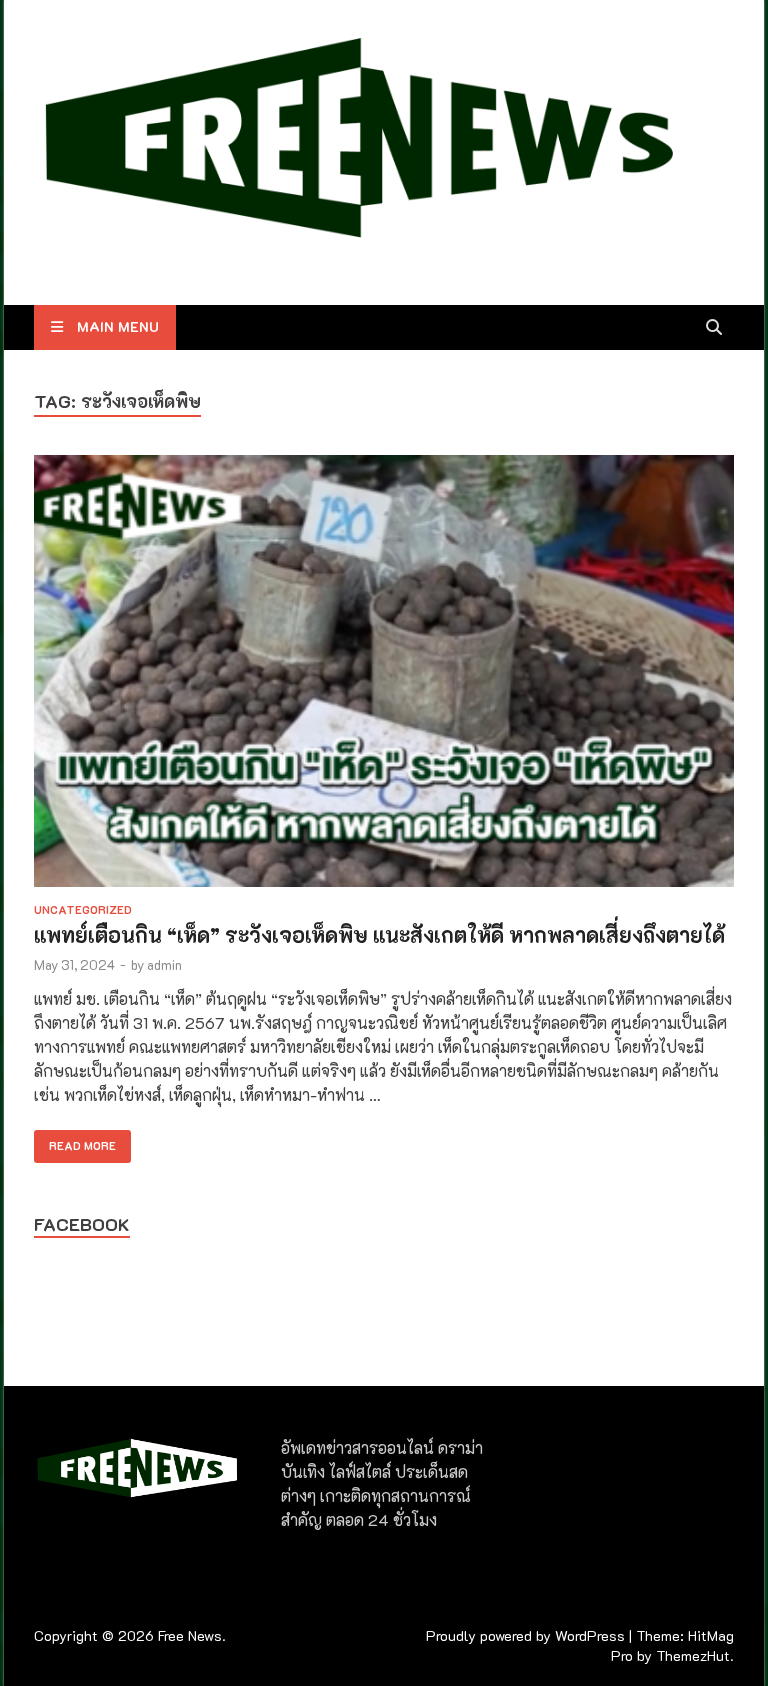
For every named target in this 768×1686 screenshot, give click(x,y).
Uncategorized (83, 909)
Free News (190, 1635)
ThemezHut (693, 1655)
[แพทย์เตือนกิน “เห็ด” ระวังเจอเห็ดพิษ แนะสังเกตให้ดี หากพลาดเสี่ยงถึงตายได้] (384, 674)
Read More (75, 1141)
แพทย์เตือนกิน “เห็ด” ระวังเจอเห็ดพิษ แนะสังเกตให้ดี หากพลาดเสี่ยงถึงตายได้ (379, 934)
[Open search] (714, 328)
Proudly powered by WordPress (525, 1635)
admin (164, 964)
